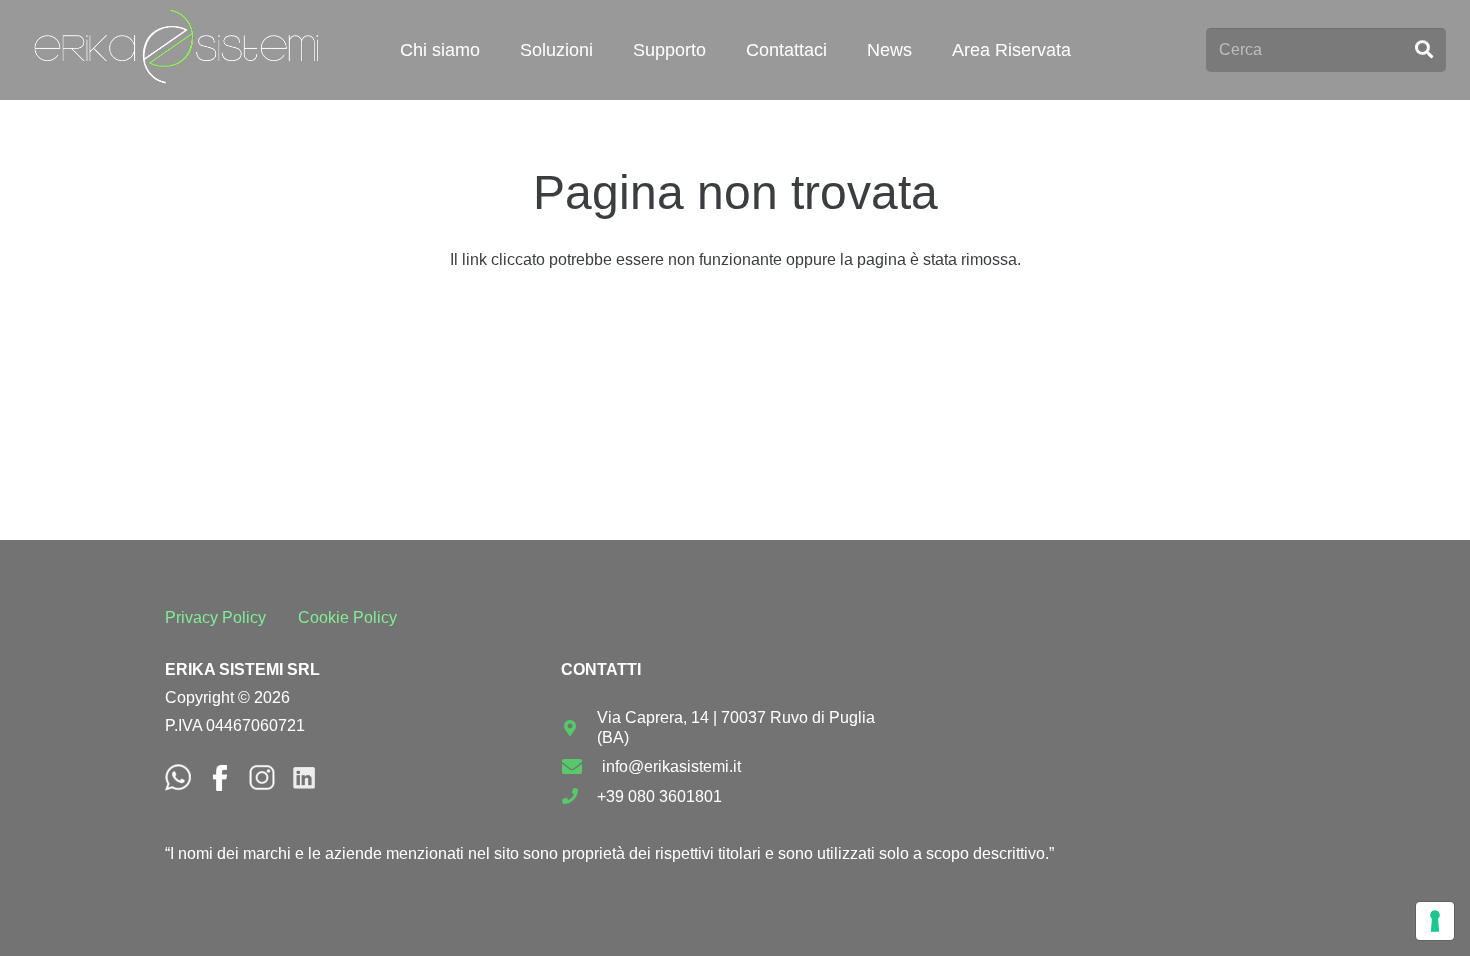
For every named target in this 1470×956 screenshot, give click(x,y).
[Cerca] (1424, 50)
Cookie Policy (347, 617)
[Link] (176, 50)
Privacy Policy (215, 617)
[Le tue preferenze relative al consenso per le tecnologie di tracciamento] (1435, 921)
